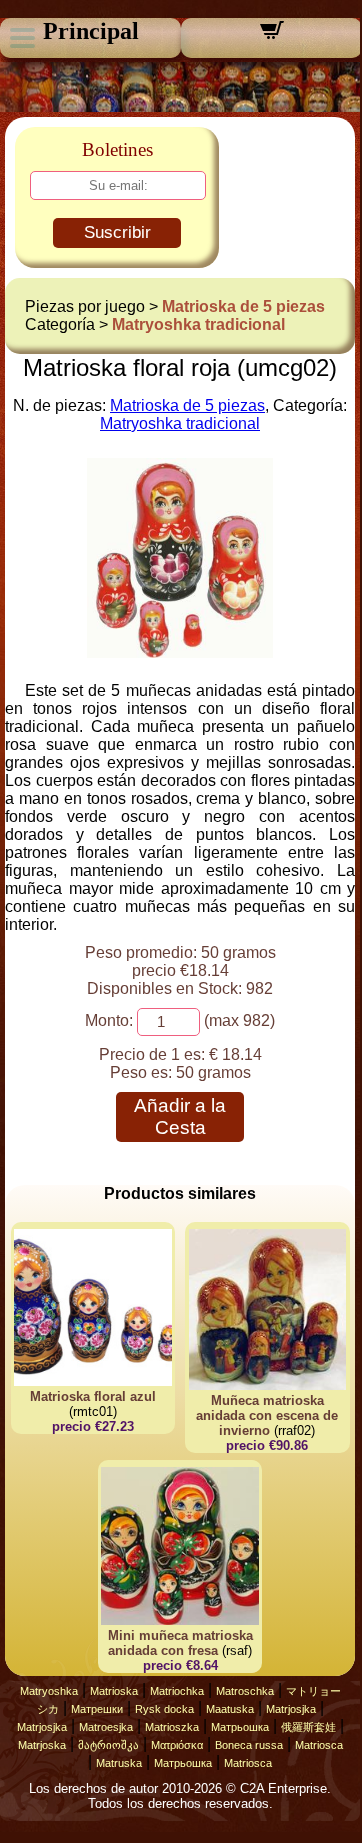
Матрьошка (240, 1727)
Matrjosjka (291, 1709)
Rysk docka (164, 1709)
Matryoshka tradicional (198, 324)
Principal (91, 31)
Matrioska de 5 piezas (243, 306)
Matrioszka (172, 1727)
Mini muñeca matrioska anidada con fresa (180, 1643)
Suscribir (117, 232)
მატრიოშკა (108, 1745)
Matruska (119, 1763)
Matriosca (319, 1745)
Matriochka (177, 1691)
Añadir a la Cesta (180, 1116)
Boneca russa (249, 1745)
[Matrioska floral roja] (180, 652)
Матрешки (97, 1709)
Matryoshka (49, 1691)
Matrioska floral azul (93, 1396)
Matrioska (114, 1691)
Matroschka (245, 1691)
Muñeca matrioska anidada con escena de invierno (267, 1415)
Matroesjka (106, 1727)
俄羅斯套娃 (308, 1727)
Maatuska (230, 1709)
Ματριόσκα (177, 1745)
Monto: (109, 1020)
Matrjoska (42, 1745)
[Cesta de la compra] (272, 36)
